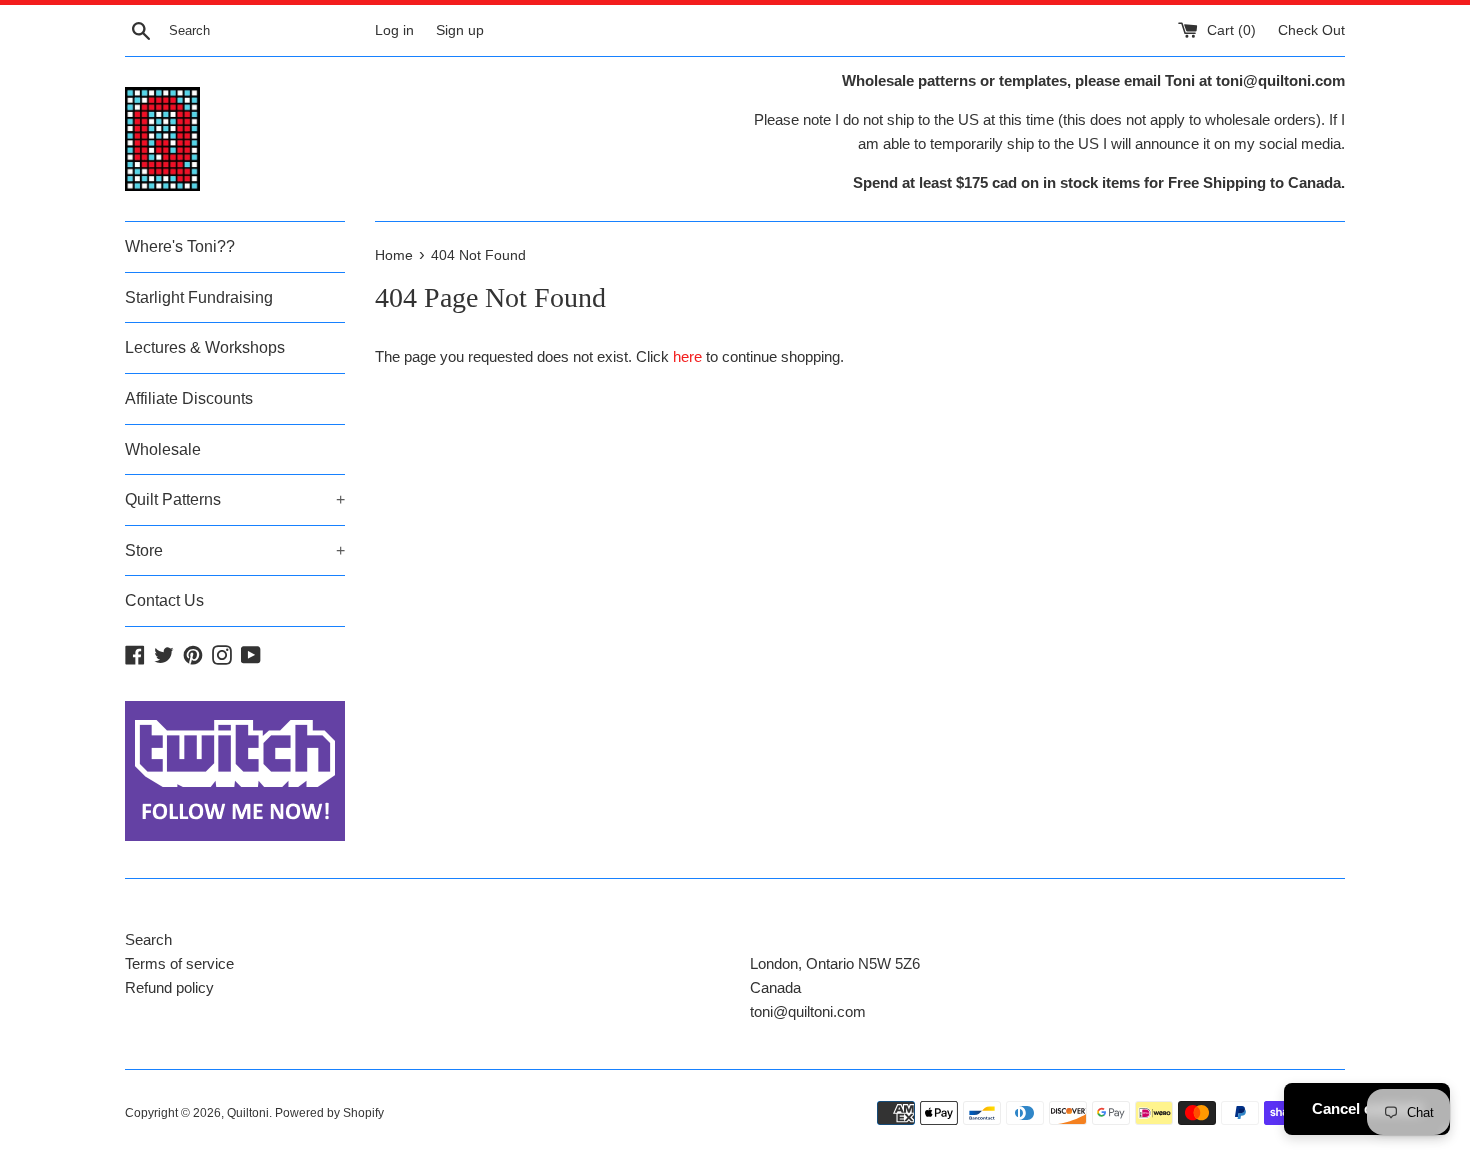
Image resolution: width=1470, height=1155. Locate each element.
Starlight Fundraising (199, 297)
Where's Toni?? (180, 246)
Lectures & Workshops (205, 347)
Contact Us (164, 600)
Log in (394, 30)
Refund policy (169, 987)
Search (148, 939)
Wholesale (163, 449)
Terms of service (179, 963)
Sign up (460, 30)
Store (235, 550)
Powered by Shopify (329, 1113)
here (687, 356)
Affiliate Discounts (189, 398)
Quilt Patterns (235, 499)
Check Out (1311, 30)
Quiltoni (248, 1113)
